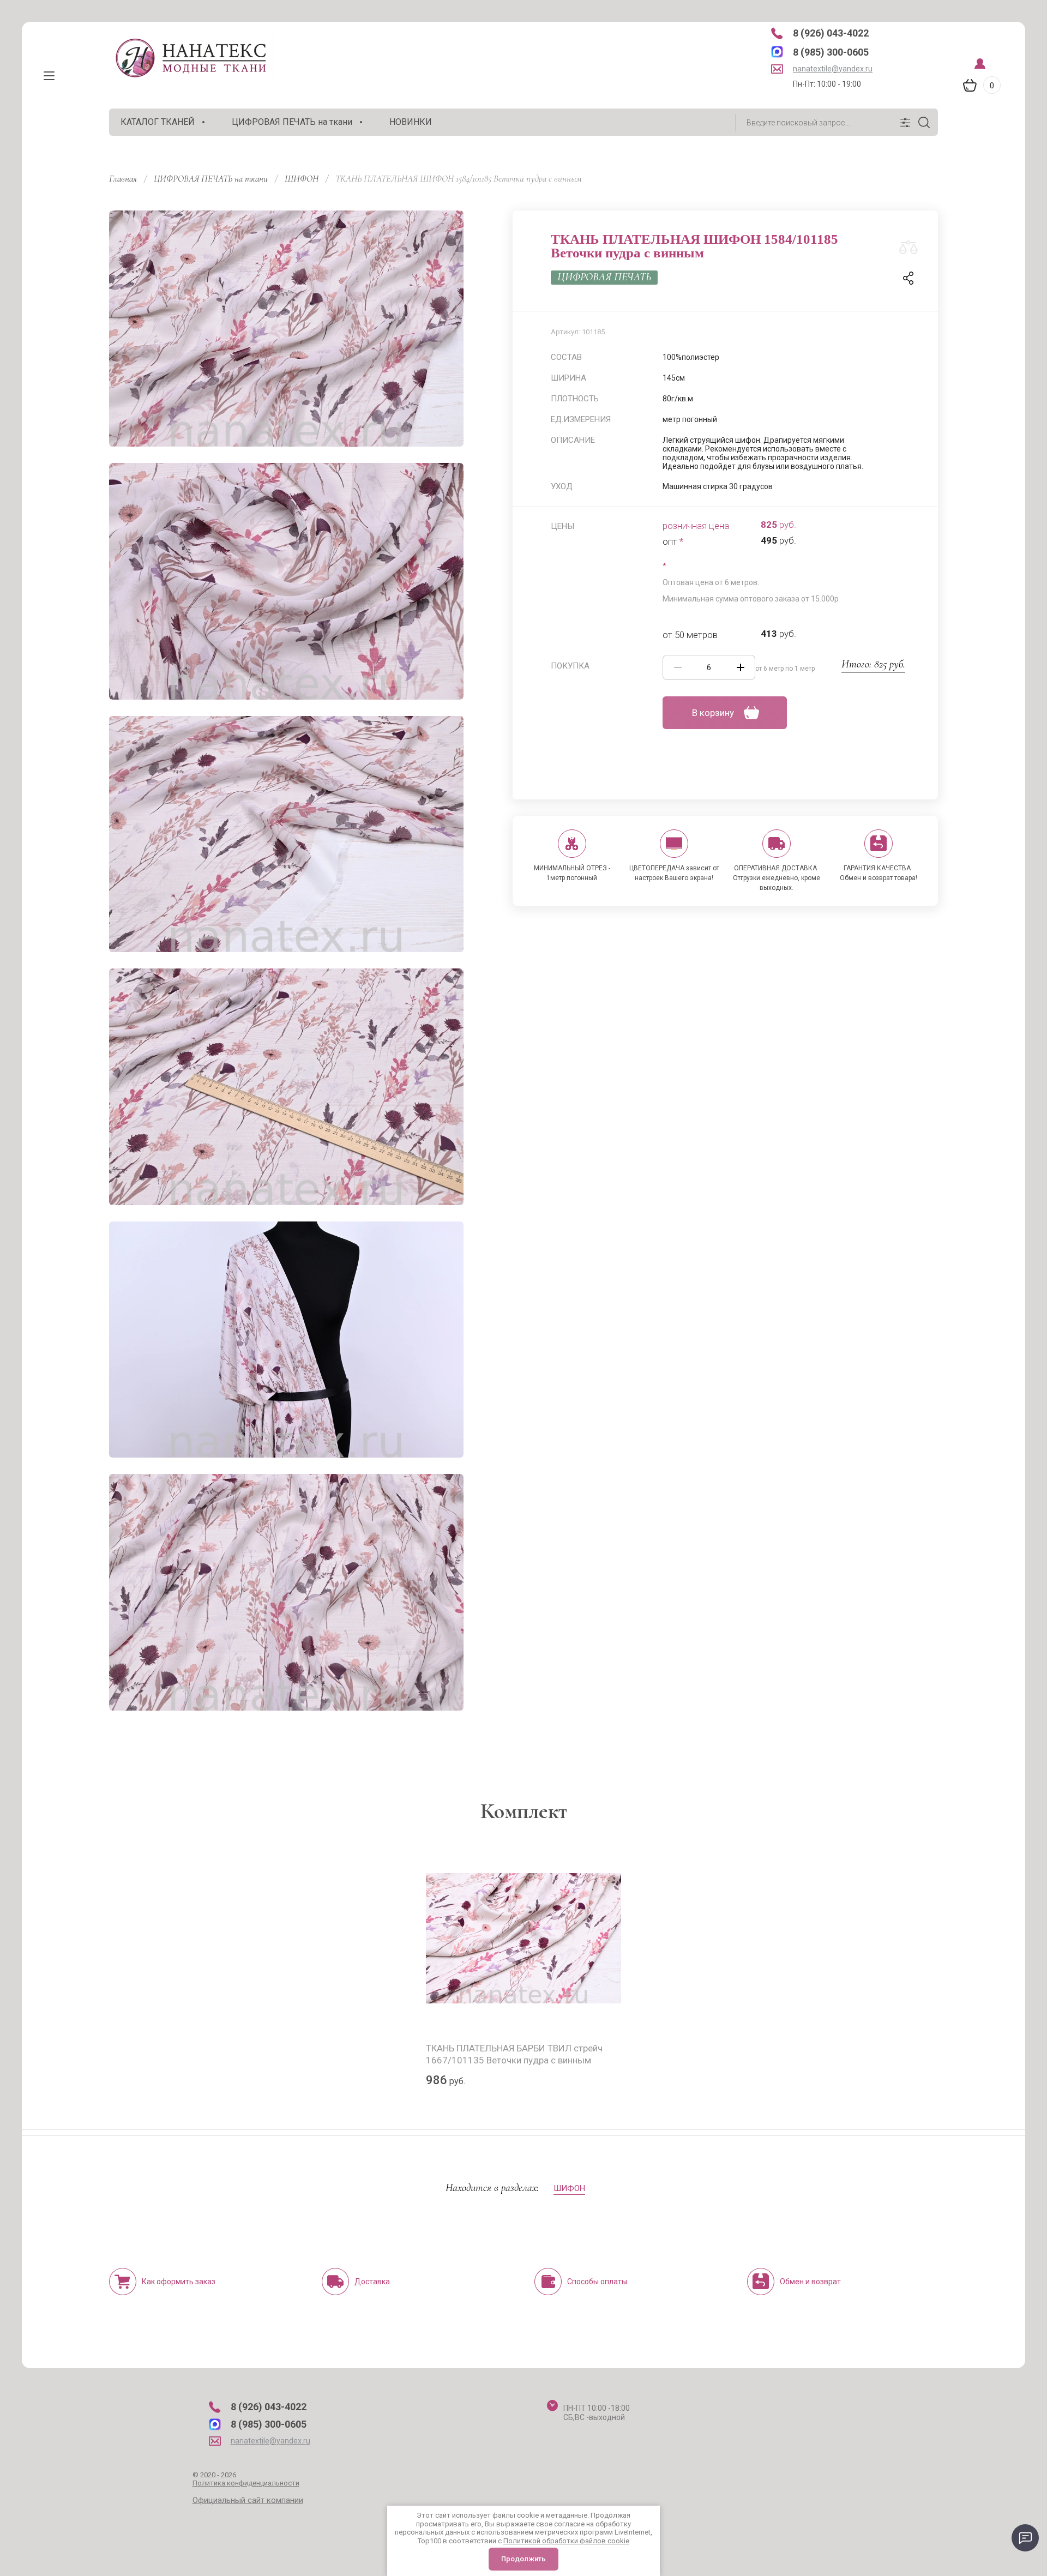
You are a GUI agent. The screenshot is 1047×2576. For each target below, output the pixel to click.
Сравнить (908, 248)
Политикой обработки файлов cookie (566, 2541)
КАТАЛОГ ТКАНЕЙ (158, 122)
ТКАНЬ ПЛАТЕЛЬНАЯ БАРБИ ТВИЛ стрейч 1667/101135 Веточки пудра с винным (514, 2054)
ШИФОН (302, 179)
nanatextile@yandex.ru (833, 69)
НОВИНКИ (411, 122)
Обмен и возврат (810, 2282)
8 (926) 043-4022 (831, 33)
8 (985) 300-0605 (831, 52)
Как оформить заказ (179, 2282)
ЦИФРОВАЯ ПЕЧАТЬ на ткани (292, 122)
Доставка (372, 2282)
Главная (123, 179)
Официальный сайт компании (248, 2500)
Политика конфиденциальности (246, 2483)
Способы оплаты (597, 2282)
